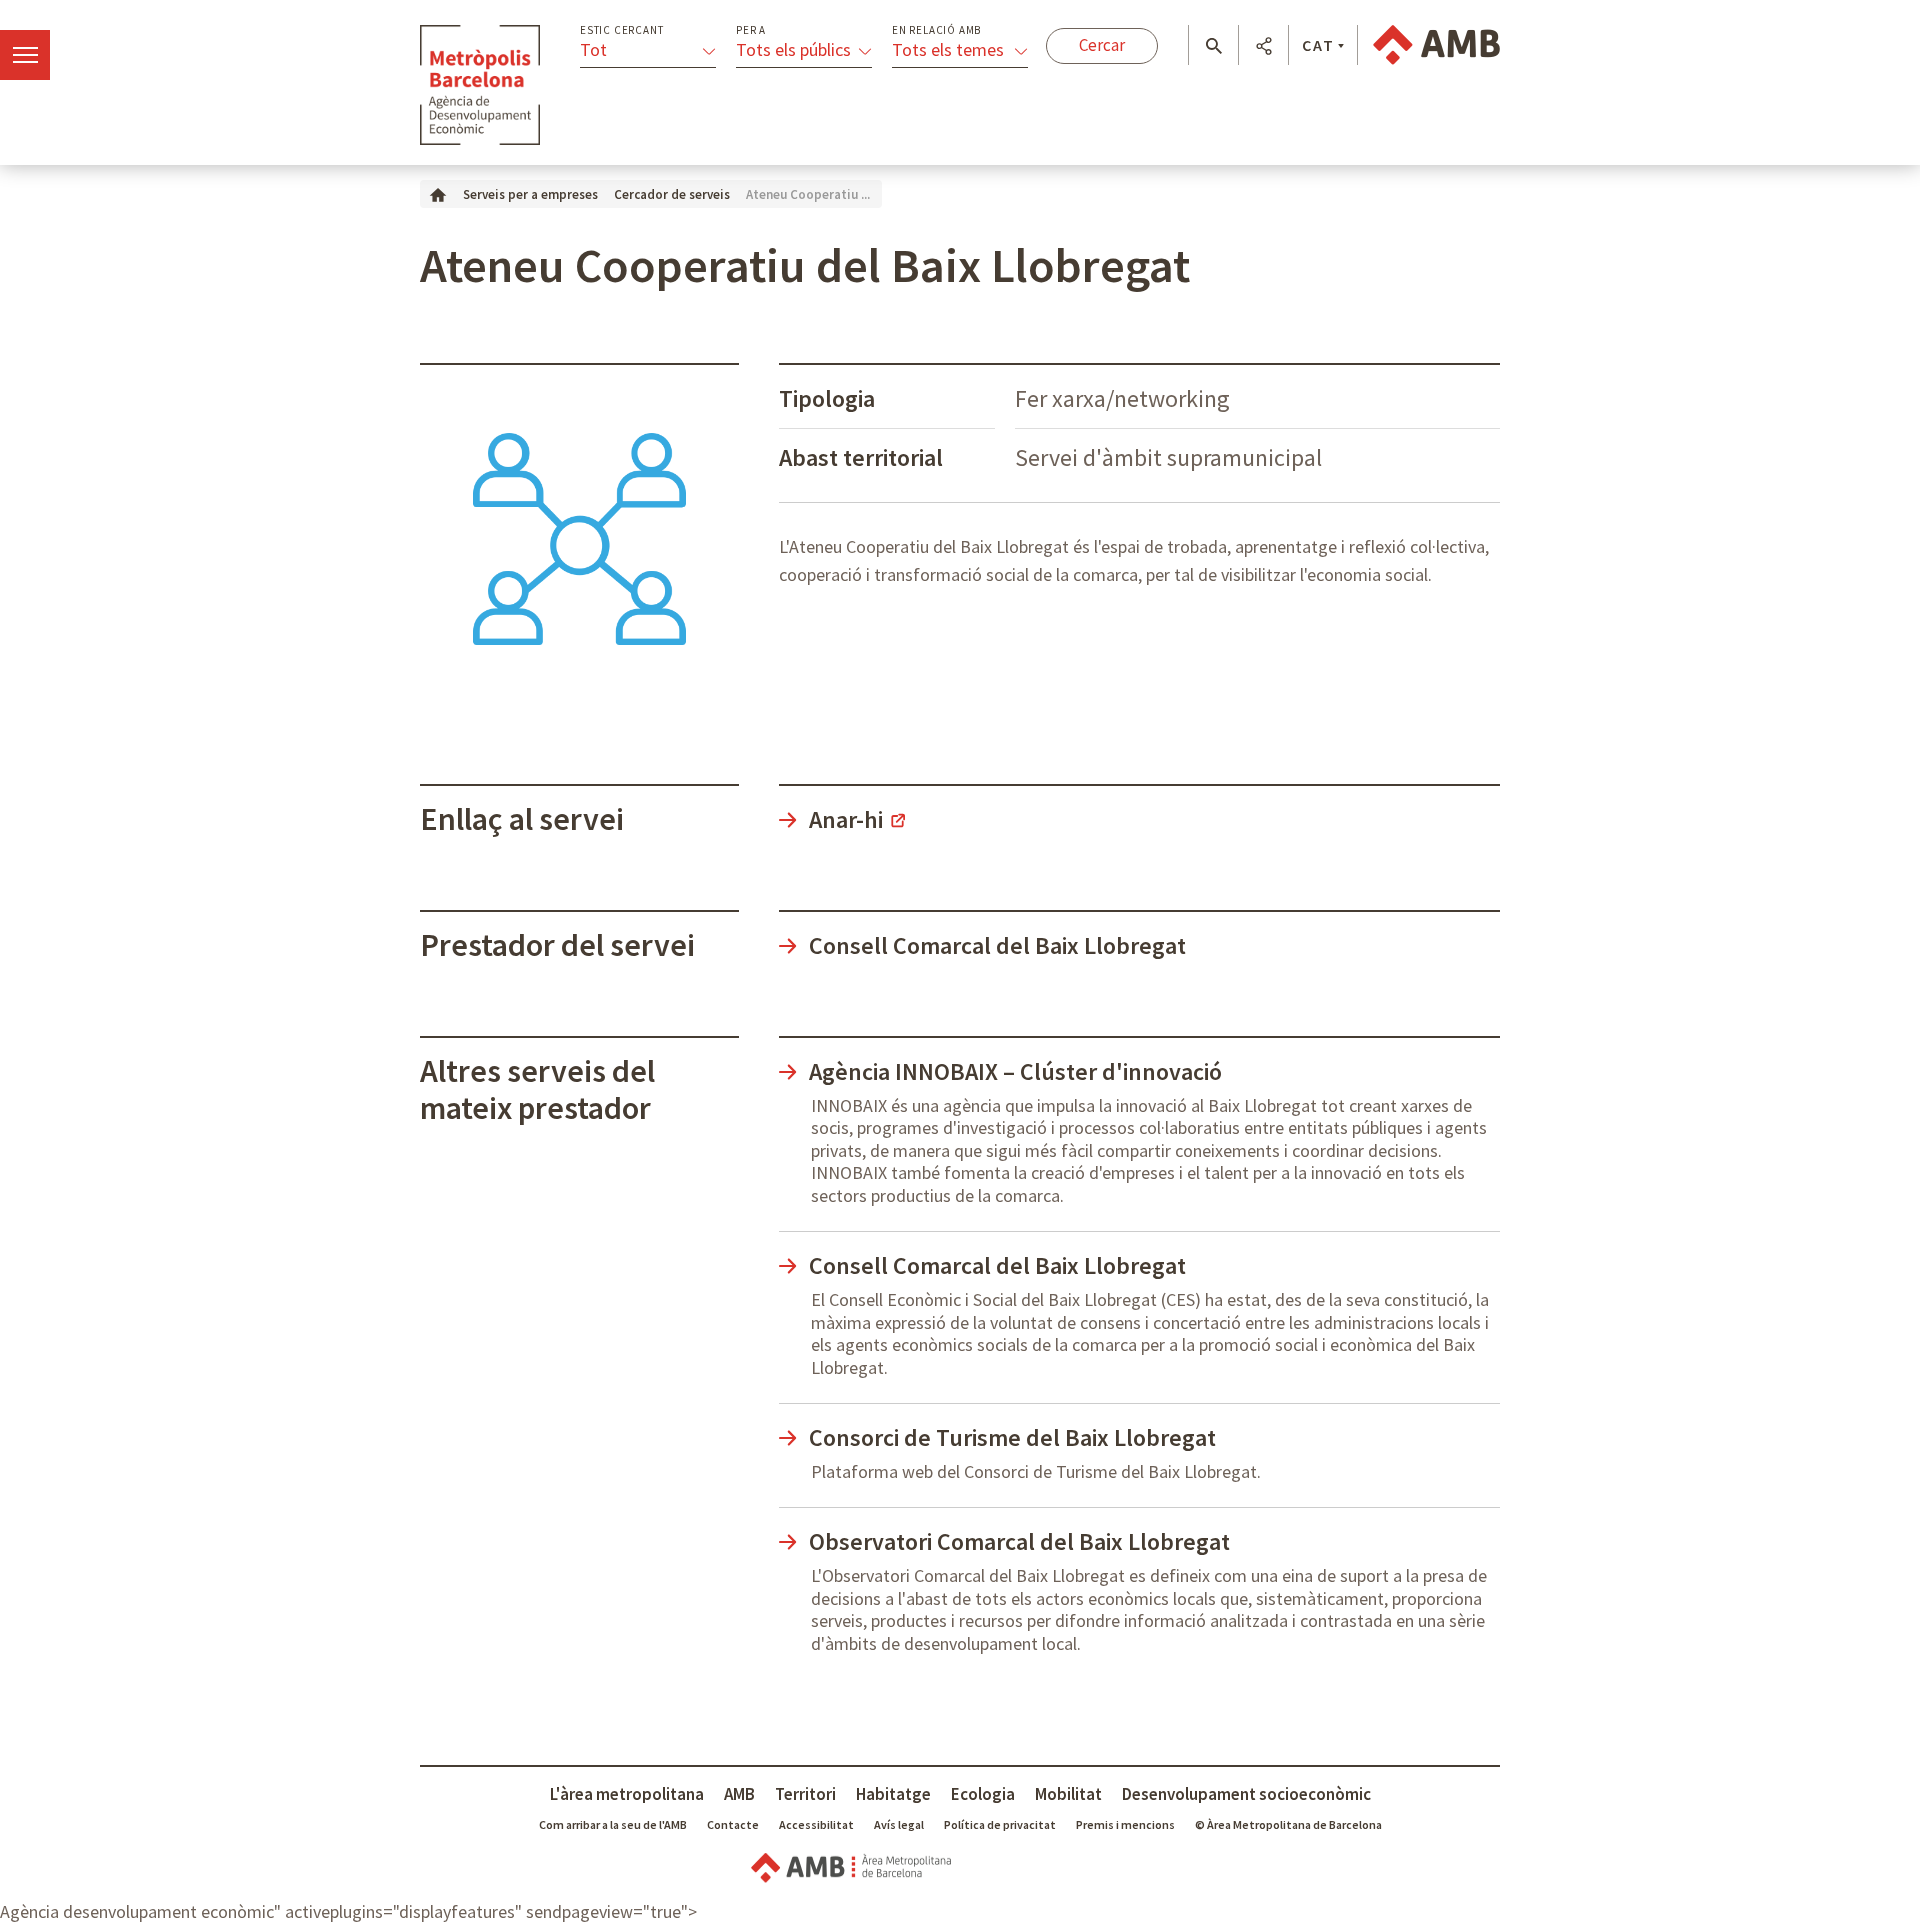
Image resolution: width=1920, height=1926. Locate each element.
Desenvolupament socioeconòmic (1246, 1794)
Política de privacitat (1000, 1824)
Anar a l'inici (480, 85)
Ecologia (983, 1794)
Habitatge (893, 1794)
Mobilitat (1068, 1794)
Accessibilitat (816, 1824)
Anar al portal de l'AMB (1436, 45)
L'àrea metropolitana (627, 1794)
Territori (805, 1794)
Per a (751, 30)
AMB (739, 1794)
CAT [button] (1318, 45)
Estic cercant (621, 30)
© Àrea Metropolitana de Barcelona (1288, 1824)
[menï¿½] (25, 55)
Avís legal (899, 1824)
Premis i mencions (1125, 1824)
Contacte (733, 1824)
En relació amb (936, 30)
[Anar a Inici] (438, 193)
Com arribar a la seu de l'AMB (613, 1824)
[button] (1213, 46)
